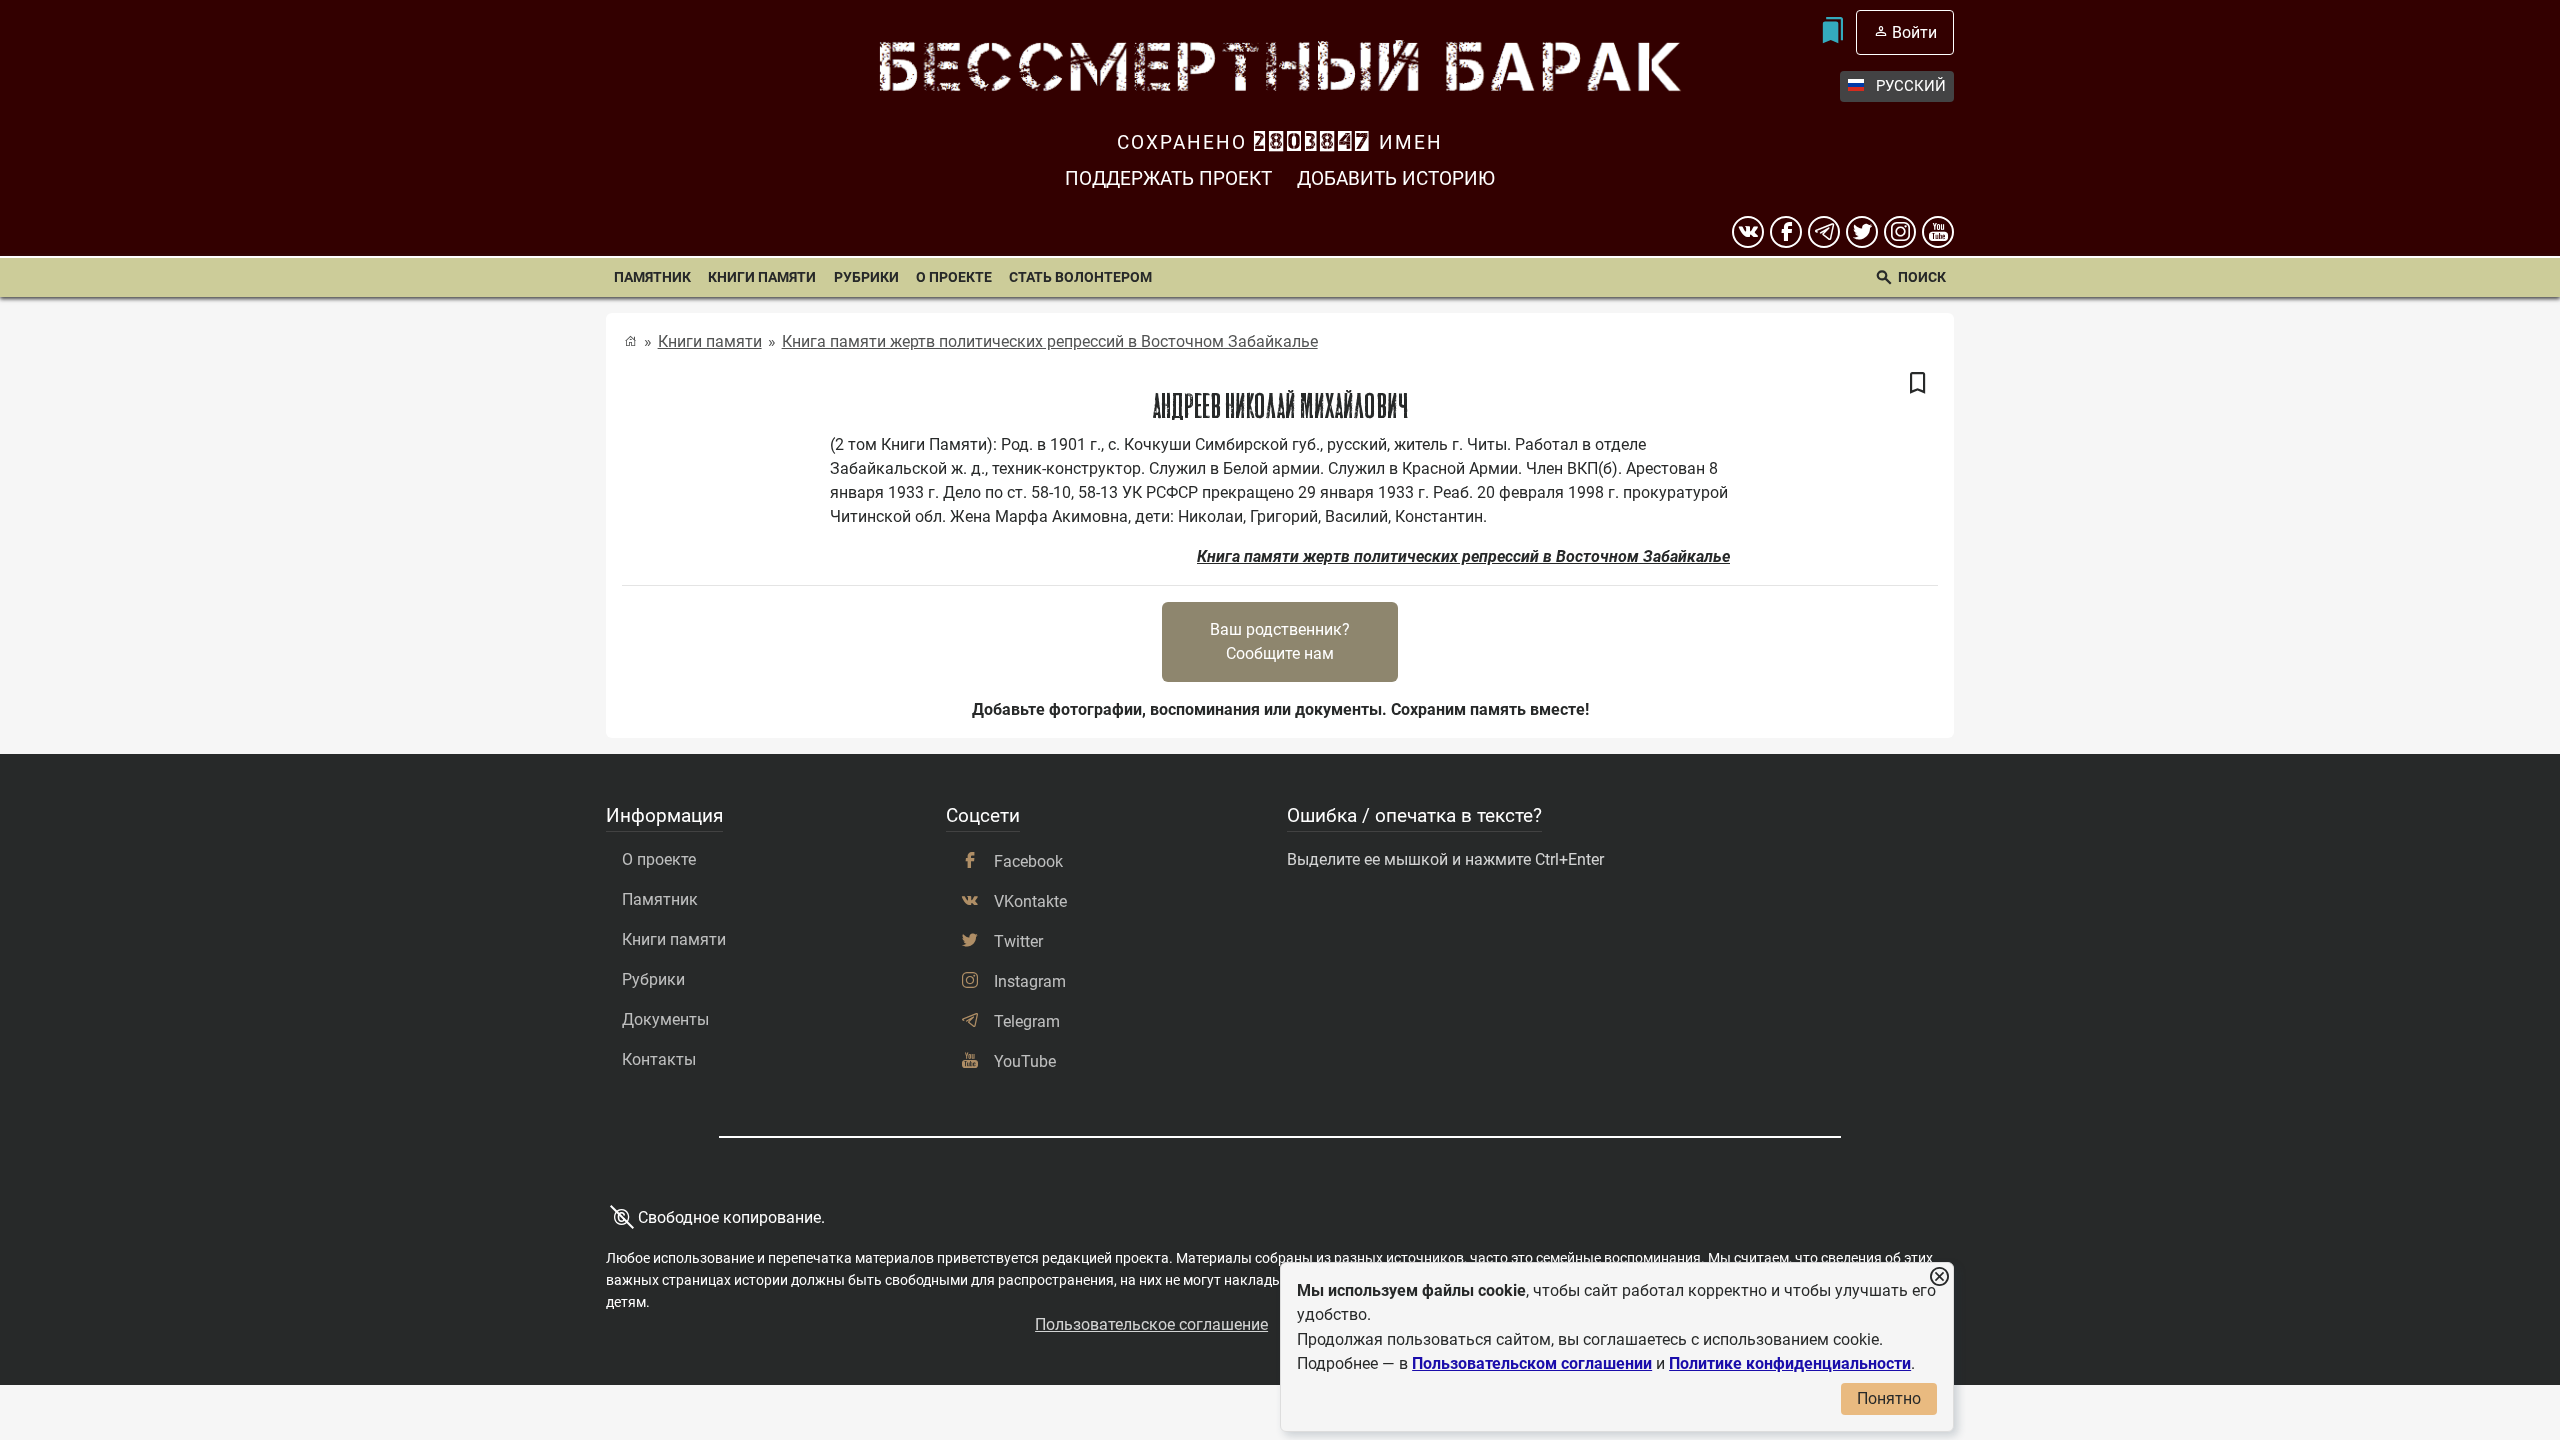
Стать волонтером (1080, 277)
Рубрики (866, 277)
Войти (1914, 32)
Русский (1911, 86)
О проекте (954, 277)
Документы (665, 1019)
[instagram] (1900, 232)
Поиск (1922, 277)
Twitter (1018, 941)
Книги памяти (762, 277)
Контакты (659, 1059)
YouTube (1025, 1061)
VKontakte (1030, 901)
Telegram (1027, 1021)
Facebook (1028, 861)
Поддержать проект (1168, 178)
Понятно (1889, 1398)
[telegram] (1824, 232)
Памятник (652, 277)
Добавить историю (1396, 178)
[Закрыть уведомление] (1939, 1277)
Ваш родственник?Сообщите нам (1280, 641)
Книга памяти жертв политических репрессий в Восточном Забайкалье (1050, 341)
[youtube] (1938, 232)
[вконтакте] (1748, 232)
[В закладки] (1918, 384)
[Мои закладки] (1831, 32)
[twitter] (1862, 232)
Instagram (1030, 981)
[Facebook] (1786, 232)
